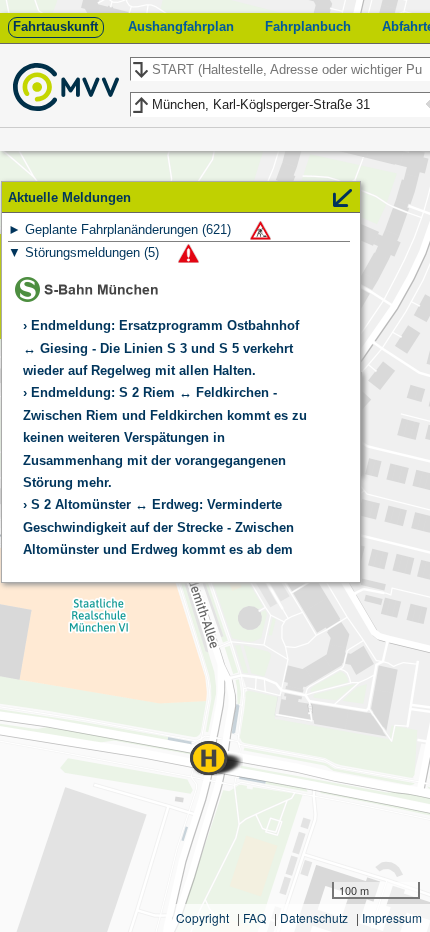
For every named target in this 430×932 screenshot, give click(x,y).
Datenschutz (314, 917)
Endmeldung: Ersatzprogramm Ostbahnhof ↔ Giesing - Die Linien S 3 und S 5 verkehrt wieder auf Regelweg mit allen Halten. (161, 348)
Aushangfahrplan (181, 26)
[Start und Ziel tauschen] (139, 70)
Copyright (202, 917)
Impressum (392, 917)
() (130, 229)
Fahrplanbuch (308, 26)
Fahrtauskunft (55, 26)
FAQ (254, 917)
